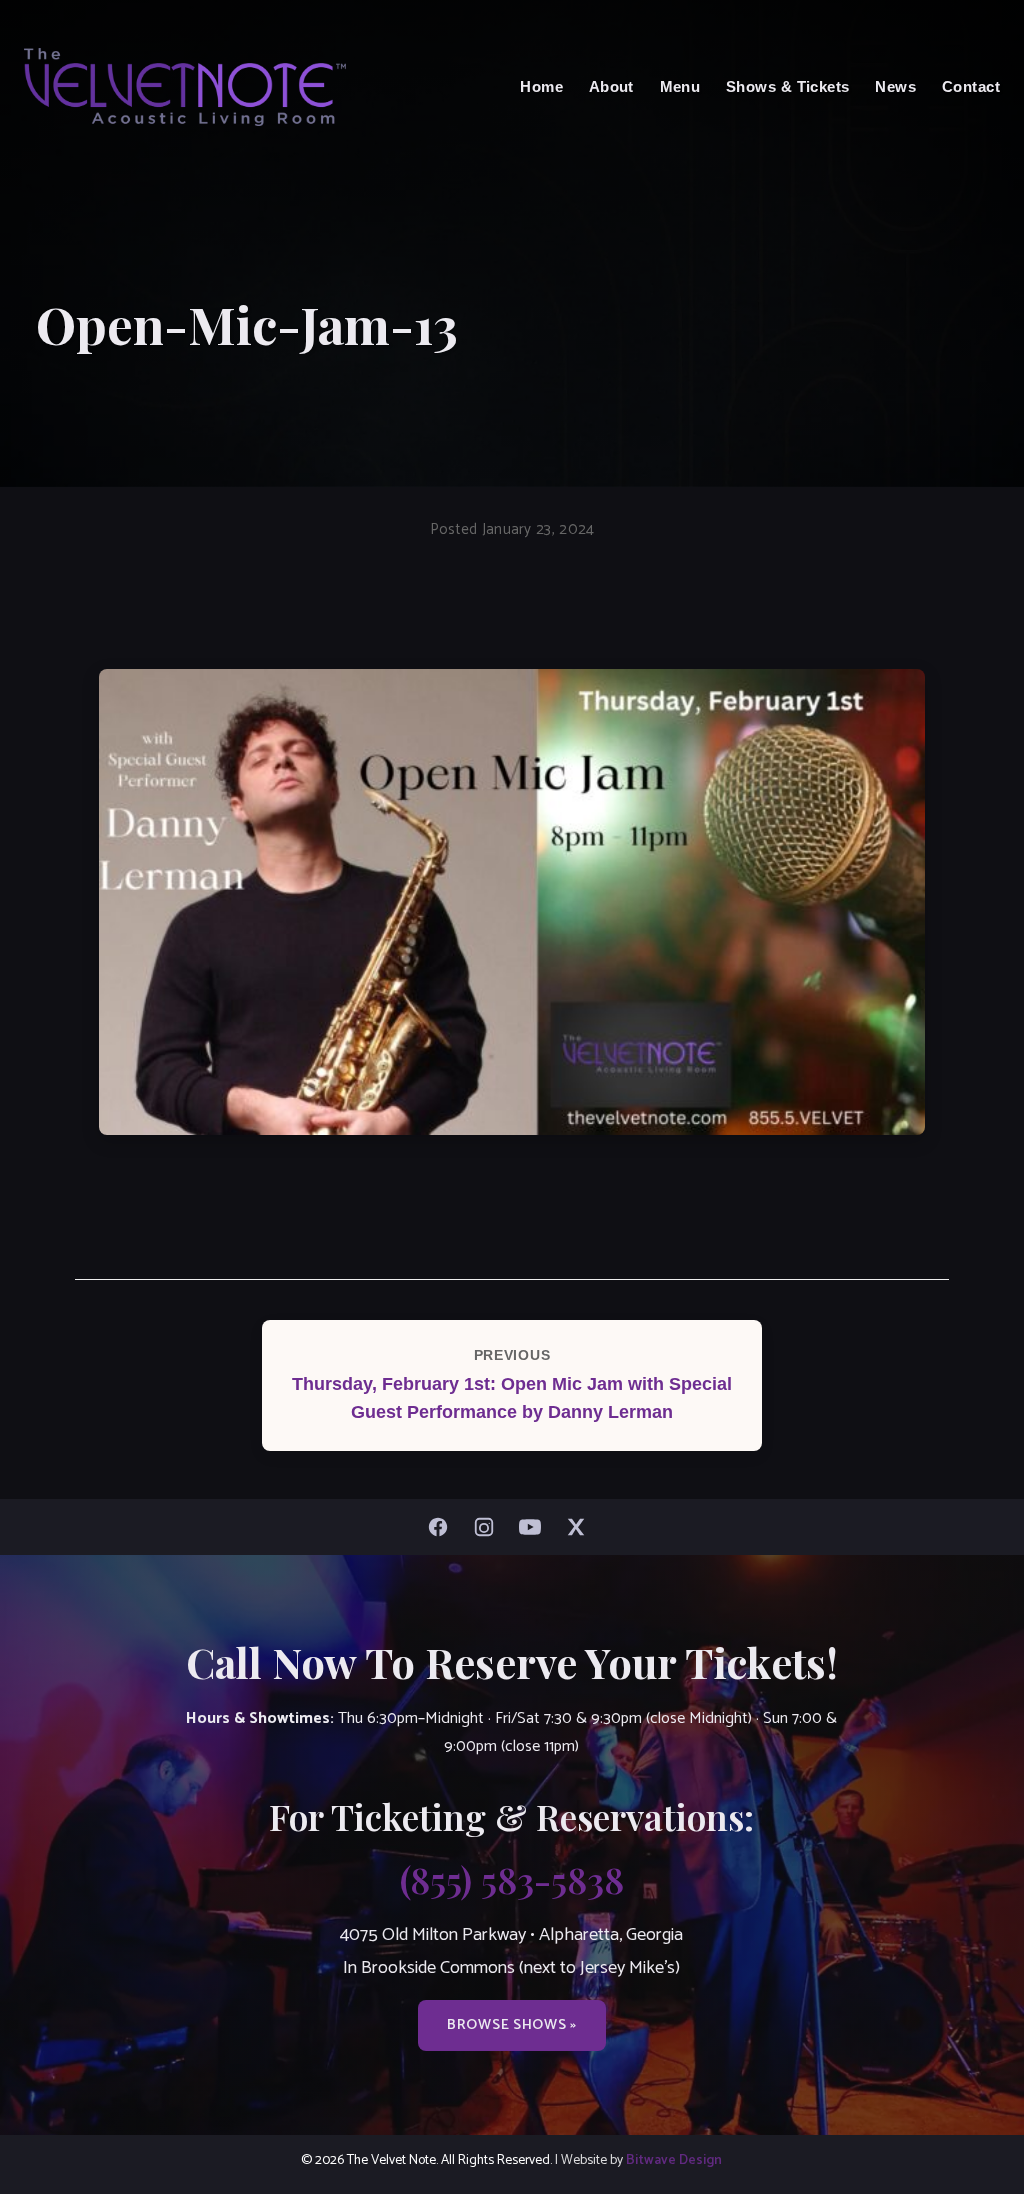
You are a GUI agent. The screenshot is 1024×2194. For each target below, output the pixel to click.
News (895, 86)
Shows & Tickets (788, 86)
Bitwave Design (674, 2160)
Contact (971, 86)
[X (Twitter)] (581, 1527)
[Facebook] (443, 1527)
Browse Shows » (512, 2025)
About (611, 86)
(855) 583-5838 (512, 1879)
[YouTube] (535, 1527)
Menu (680, 86)
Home (541, 86)
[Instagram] (489, 1527)
